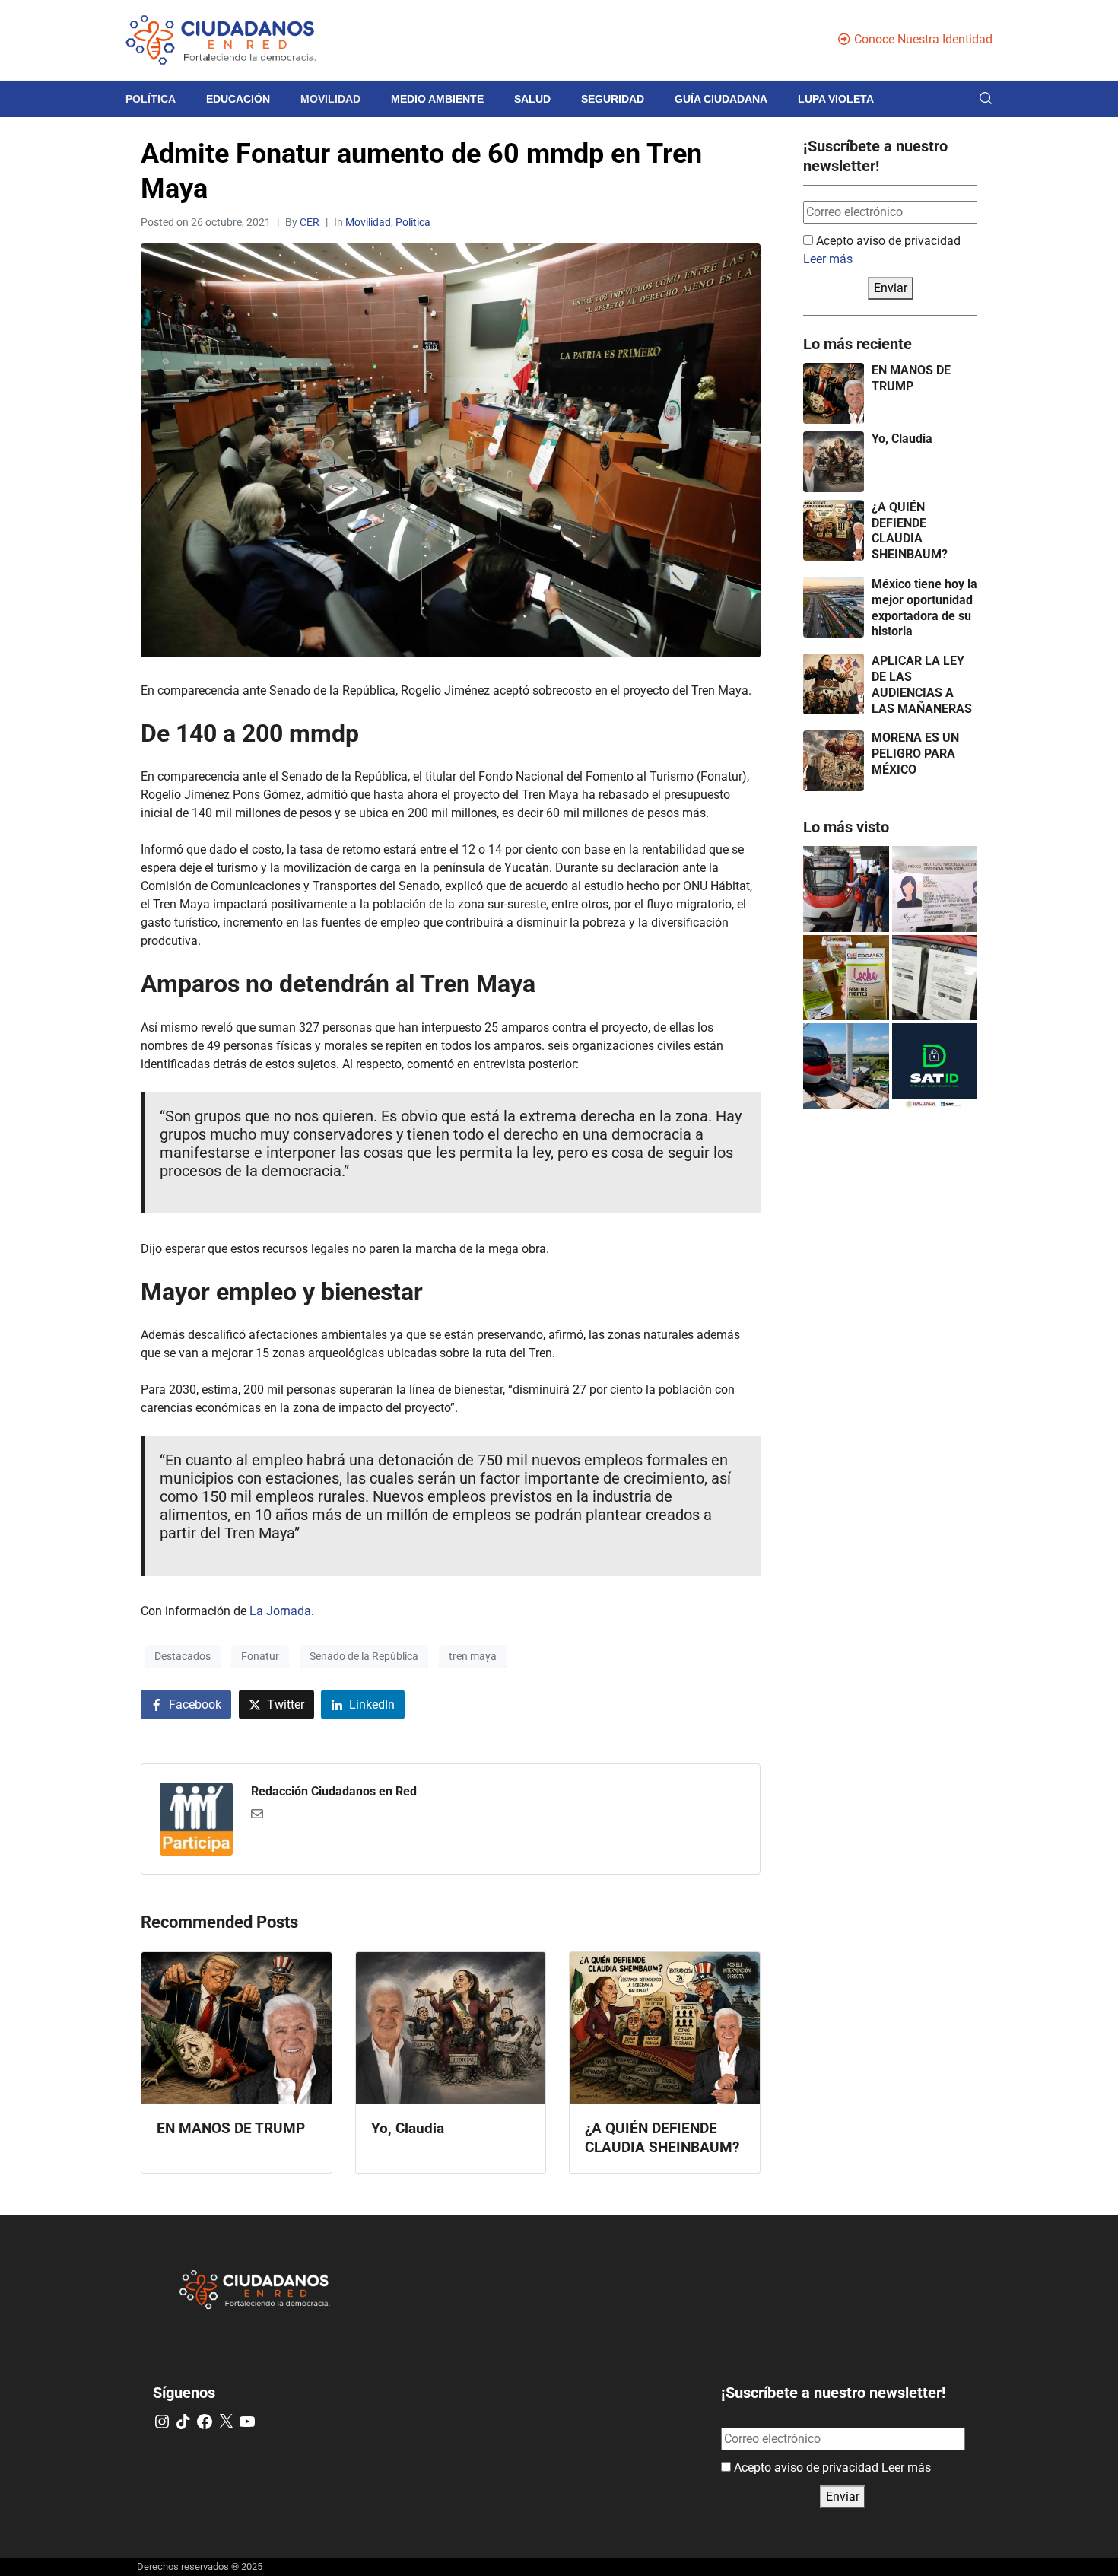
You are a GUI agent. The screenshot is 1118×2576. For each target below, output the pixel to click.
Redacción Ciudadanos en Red (334, 1791)
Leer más (828, 259)
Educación (238, 99)
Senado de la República (364, 1656)
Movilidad (330, 99)
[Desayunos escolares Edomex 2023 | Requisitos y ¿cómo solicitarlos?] (846, 978)
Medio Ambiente (437, 99)
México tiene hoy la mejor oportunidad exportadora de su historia (924, 607)
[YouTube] (247, 2422)
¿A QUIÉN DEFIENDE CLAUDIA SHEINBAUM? (910, 531)
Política (151, 99)
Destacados (183, 1656)
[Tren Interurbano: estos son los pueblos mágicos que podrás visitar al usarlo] (846, 1066)
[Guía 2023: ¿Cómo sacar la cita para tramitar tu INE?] (935, 889)
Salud (532, 99)
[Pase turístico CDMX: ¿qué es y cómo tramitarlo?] (935, 978)
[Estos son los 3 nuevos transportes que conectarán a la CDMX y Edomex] (846, 889)
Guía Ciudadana (721, 99)
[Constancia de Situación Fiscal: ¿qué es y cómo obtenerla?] (935, 1066)
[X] (226, 2422)
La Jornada (279, 1611)
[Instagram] (162, 2422)
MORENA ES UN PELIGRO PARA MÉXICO (915, 754)
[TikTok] (183, 2422)
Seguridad (613, 99)
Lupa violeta (836, 99)
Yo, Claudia (902, 439)
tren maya (473, 1656)
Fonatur (260, 1656)
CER (310, 222)
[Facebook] (205, 2422)
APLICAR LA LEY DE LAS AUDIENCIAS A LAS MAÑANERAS (922, 684)
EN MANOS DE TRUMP (911, 378)
